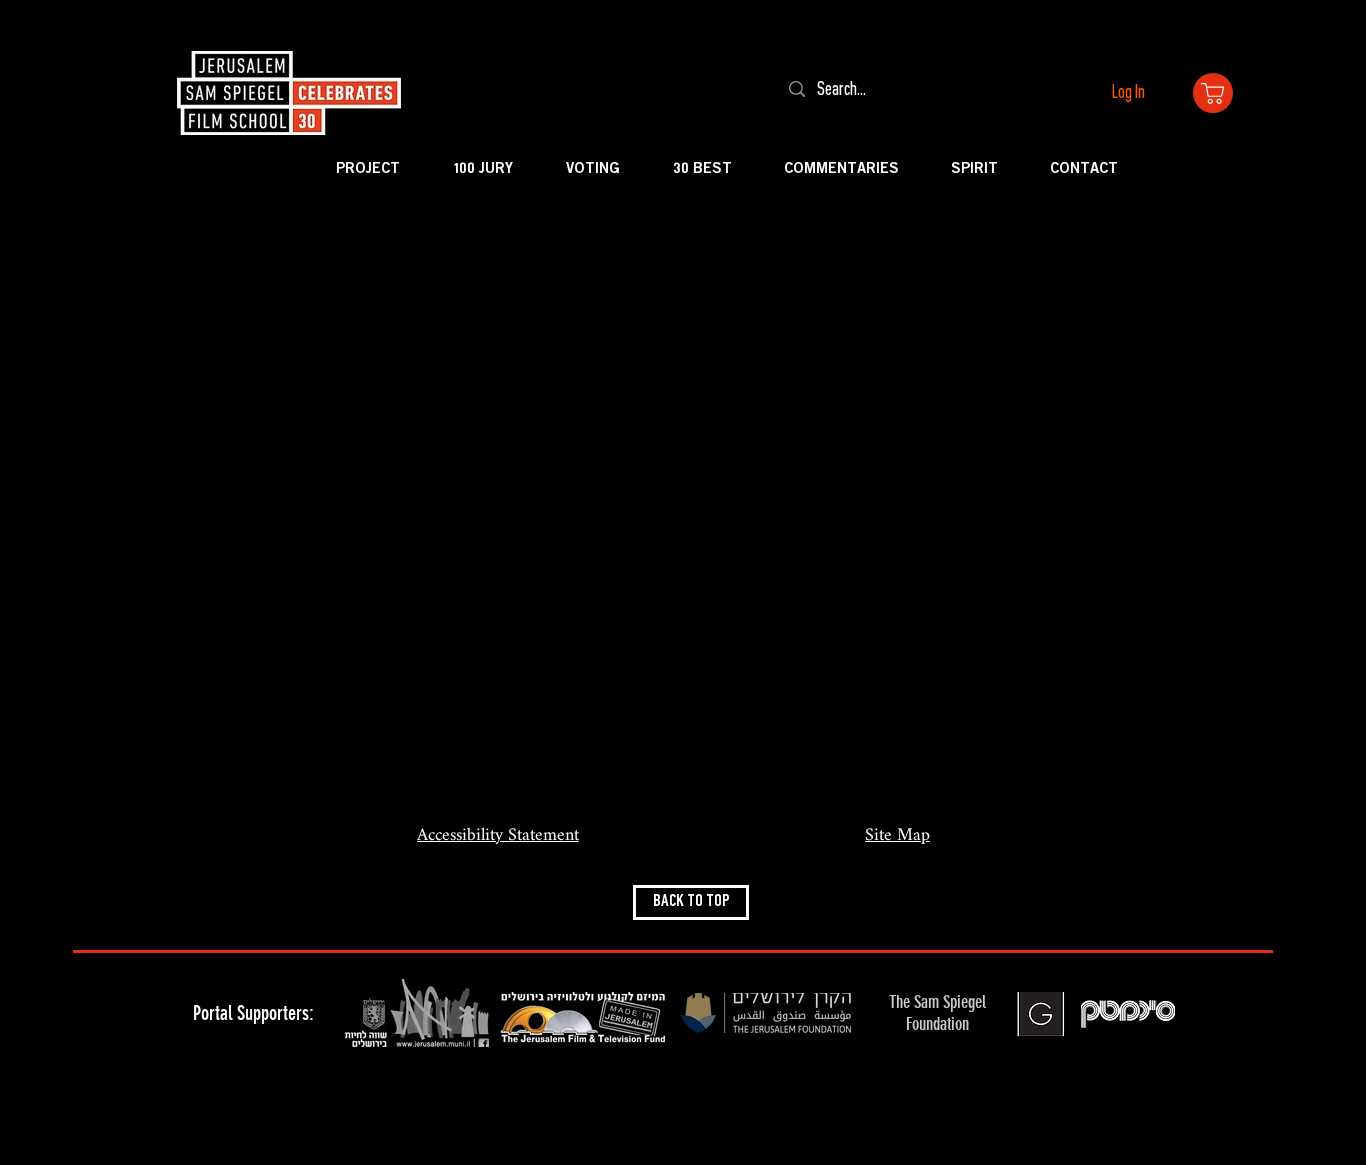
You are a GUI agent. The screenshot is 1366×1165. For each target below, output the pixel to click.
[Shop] (1213, 93)
